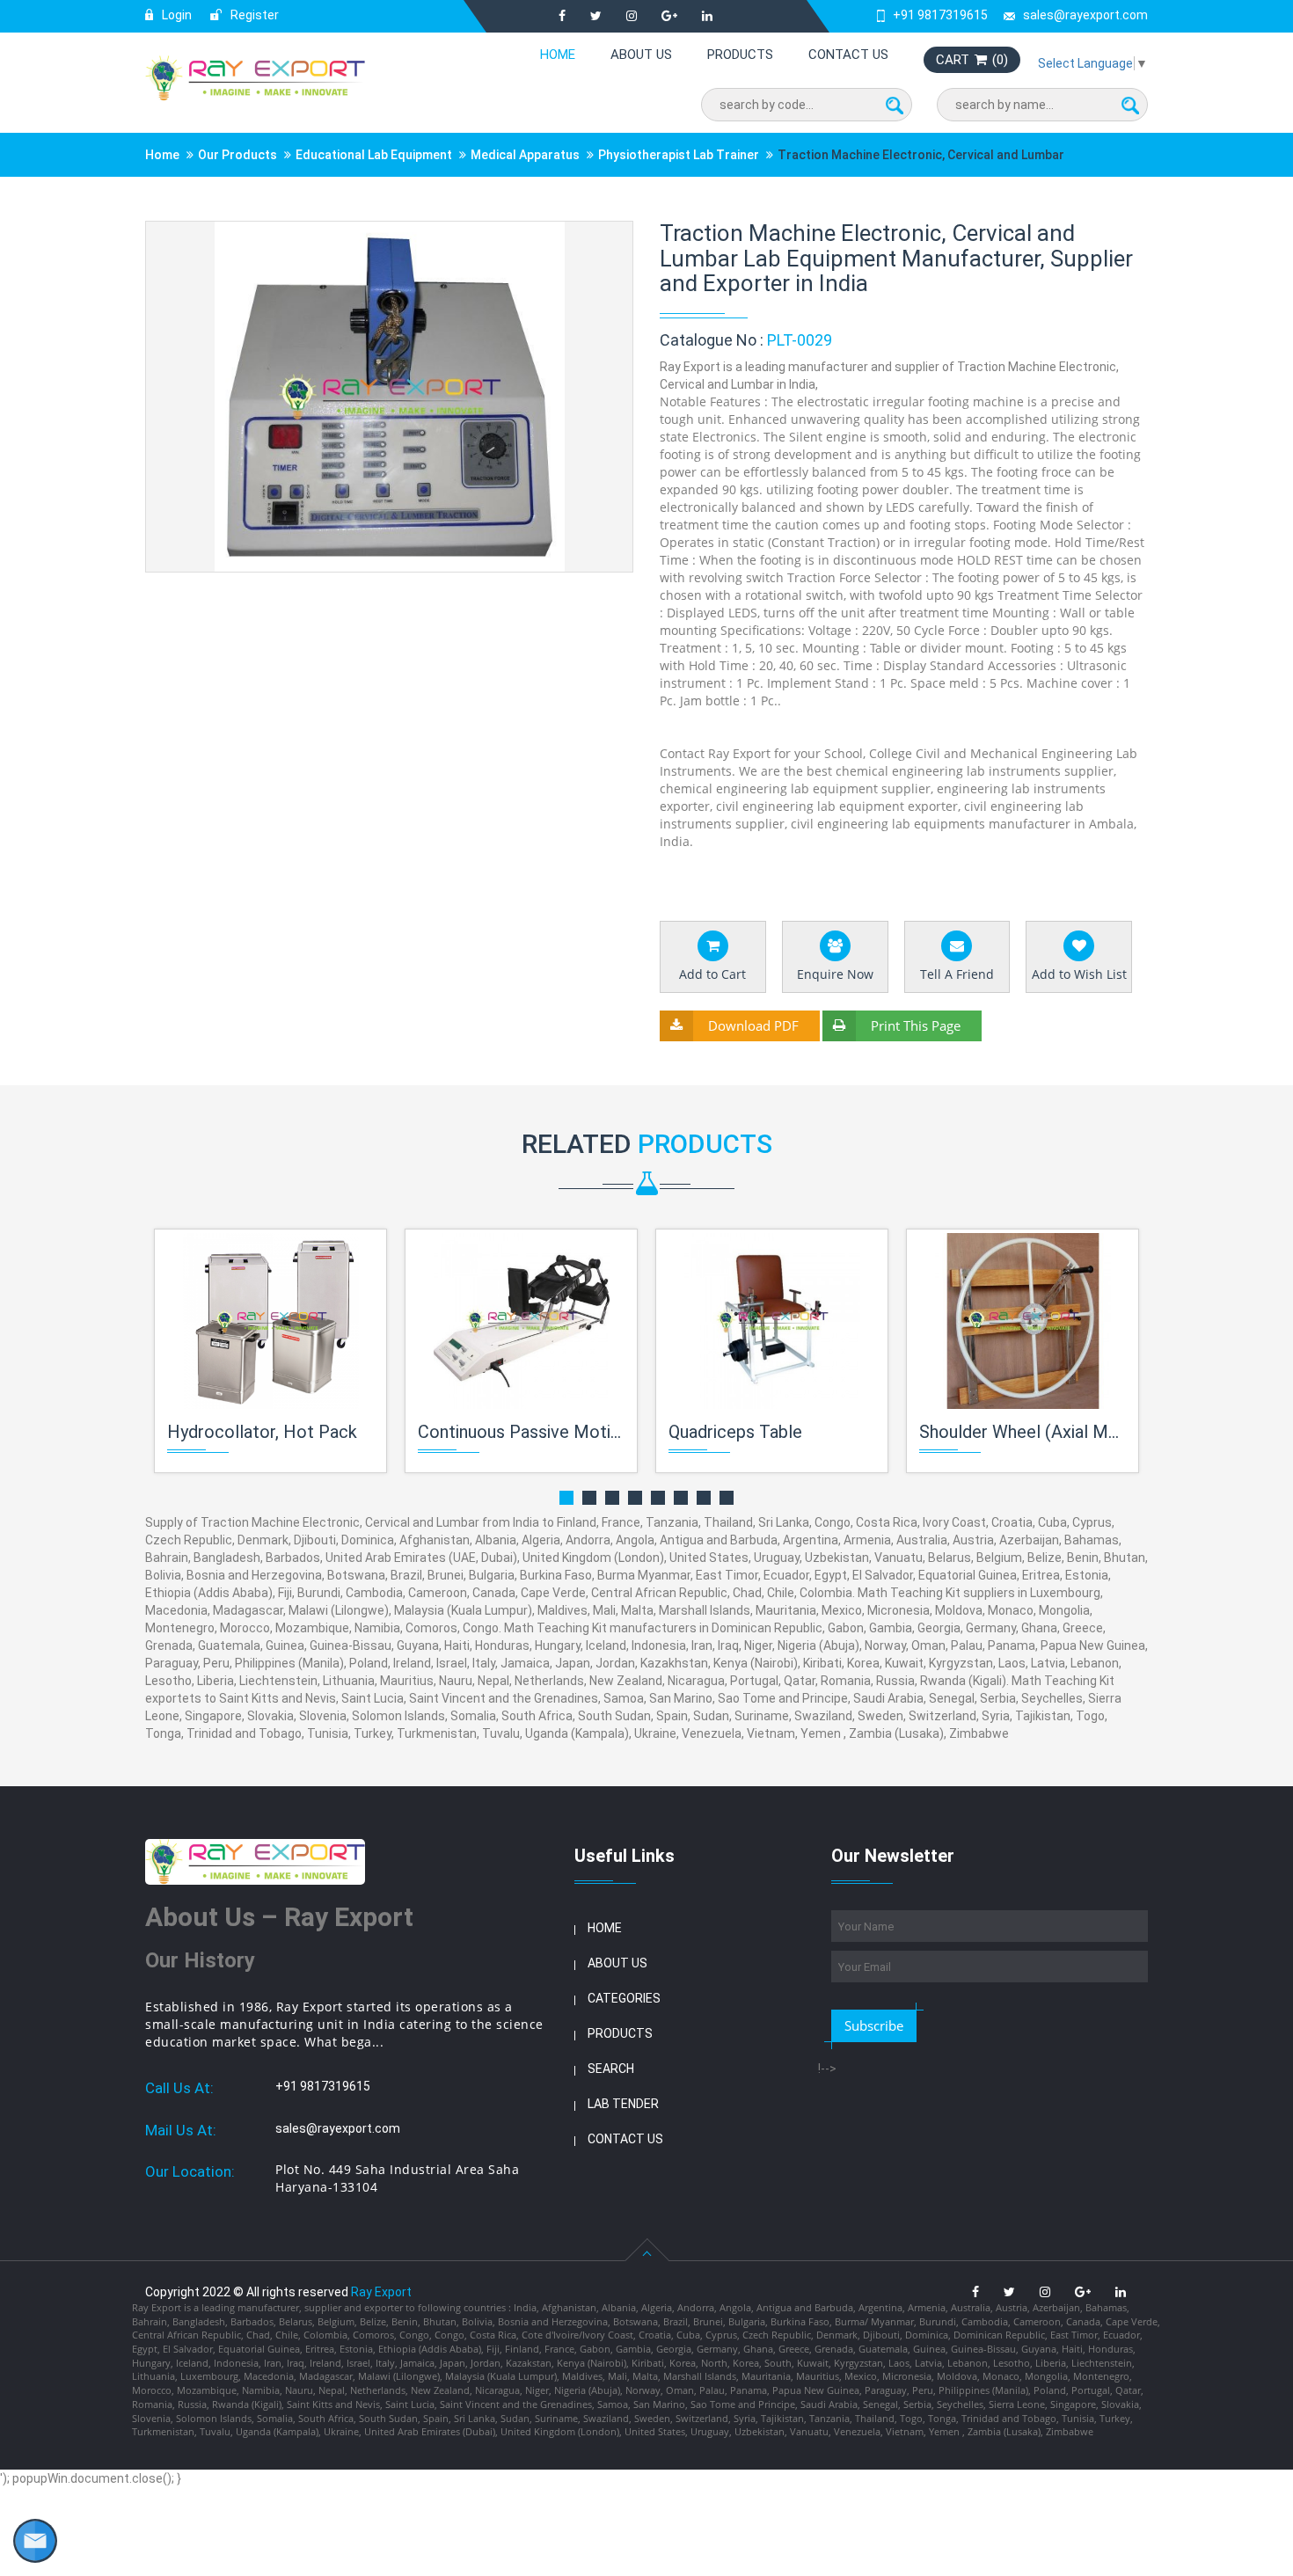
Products (740, 55)
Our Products (237, 155)
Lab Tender (623, 2104)
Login (175, 15)
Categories (624, 1998)
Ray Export (381, 2292)
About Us (641, 55)
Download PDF (753, 1025)
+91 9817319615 (940, 15)
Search (611, 2069)
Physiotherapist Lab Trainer (679, 155)
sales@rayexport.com (1085, 15)
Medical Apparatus (525, 155)
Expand (599, 236)
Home (558, 55)
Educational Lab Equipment (374, 155)
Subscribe (874, 2025)
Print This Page (916, 1025)
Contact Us (848, 55)
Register (253, 15)
